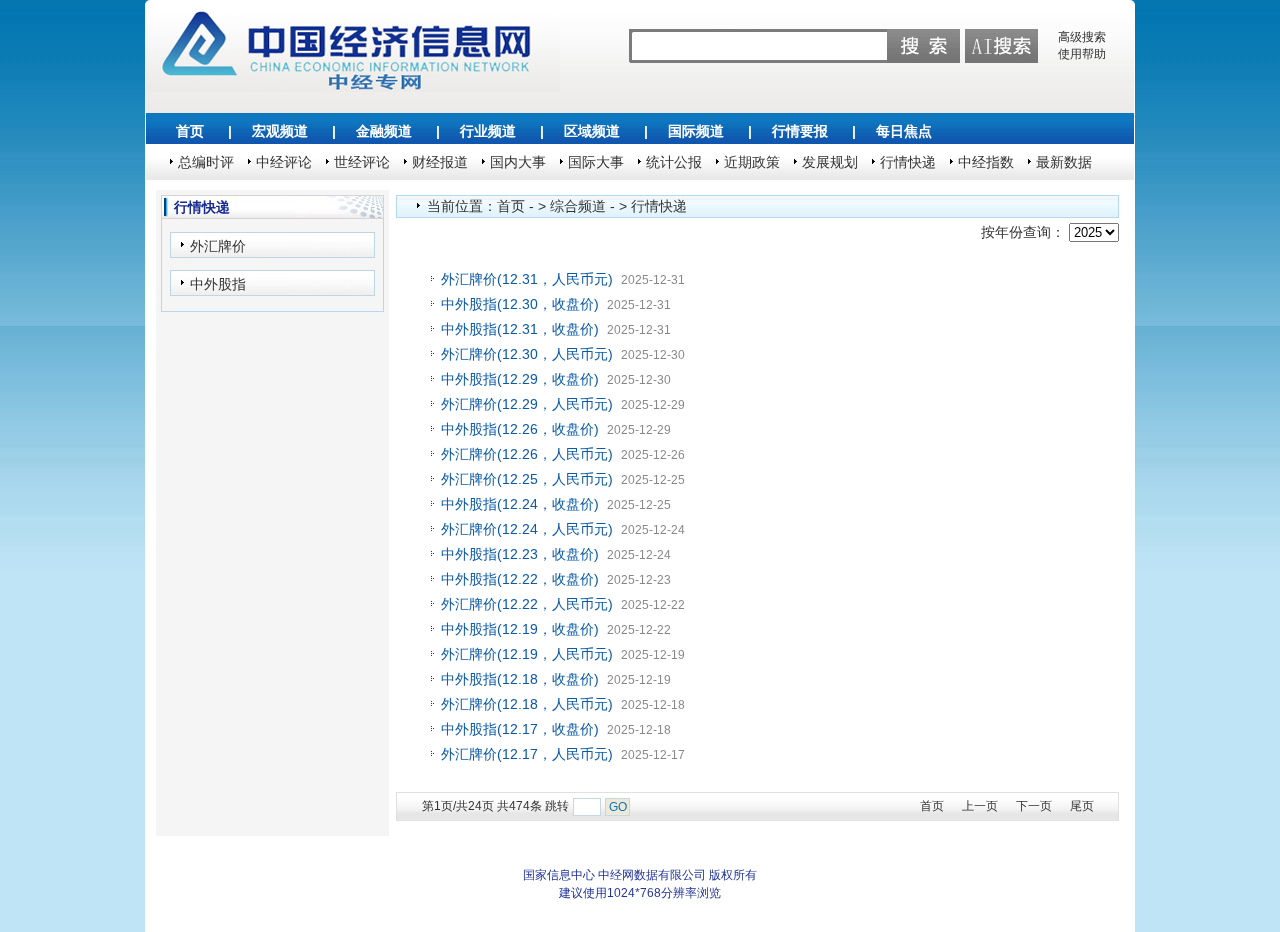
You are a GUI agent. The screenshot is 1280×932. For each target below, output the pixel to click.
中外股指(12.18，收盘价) (520, 679)
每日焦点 (904, 131)
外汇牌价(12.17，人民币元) (527, 754)
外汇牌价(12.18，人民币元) (527, 704)
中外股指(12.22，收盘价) (520, 579)
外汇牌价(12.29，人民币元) (527, 404)
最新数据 (1064, 162)
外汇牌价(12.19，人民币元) (527, 654)
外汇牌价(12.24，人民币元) (527, 529)
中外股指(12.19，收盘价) (520, 629)
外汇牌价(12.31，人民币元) (527, 279)
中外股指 (218, 284)
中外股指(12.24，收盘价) (520, 504)
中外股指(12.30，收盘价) (520, 304)
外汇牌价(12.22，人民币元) (527, 604)
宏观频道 (280, 131)
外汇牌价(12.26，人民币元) (527, 454)
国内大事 (518, 162)
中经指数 (986, 162)
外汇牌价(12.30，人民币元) (527, 354)
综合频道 (578, 206)
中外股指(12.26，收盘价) (520, 429)
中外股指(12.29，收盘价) (520, 379)
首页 (190, 131)
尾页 (1082, 806)
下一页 (1034, 806)
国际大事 (596, 162)
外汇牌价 (218, 246)
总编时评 (206, 162)
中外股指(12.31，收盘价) (520, 329)
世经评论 (362, 162)
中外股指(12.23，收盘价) (520, 554)
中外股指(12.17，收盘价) (520, 729)
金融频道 (384, 131)
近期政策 (752, 162)
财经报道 (440, 162)
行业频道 (488, 131)
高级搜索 (1082, 37)
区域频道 (592, 131)
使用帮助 (1082, 54)
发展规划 (830, 162)
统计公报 (674, 162)
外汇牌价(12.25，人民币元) (527, 479)
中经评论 (284, 162)
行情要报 (800, 131)
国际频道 (696, 131)
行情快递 (908, 162)
